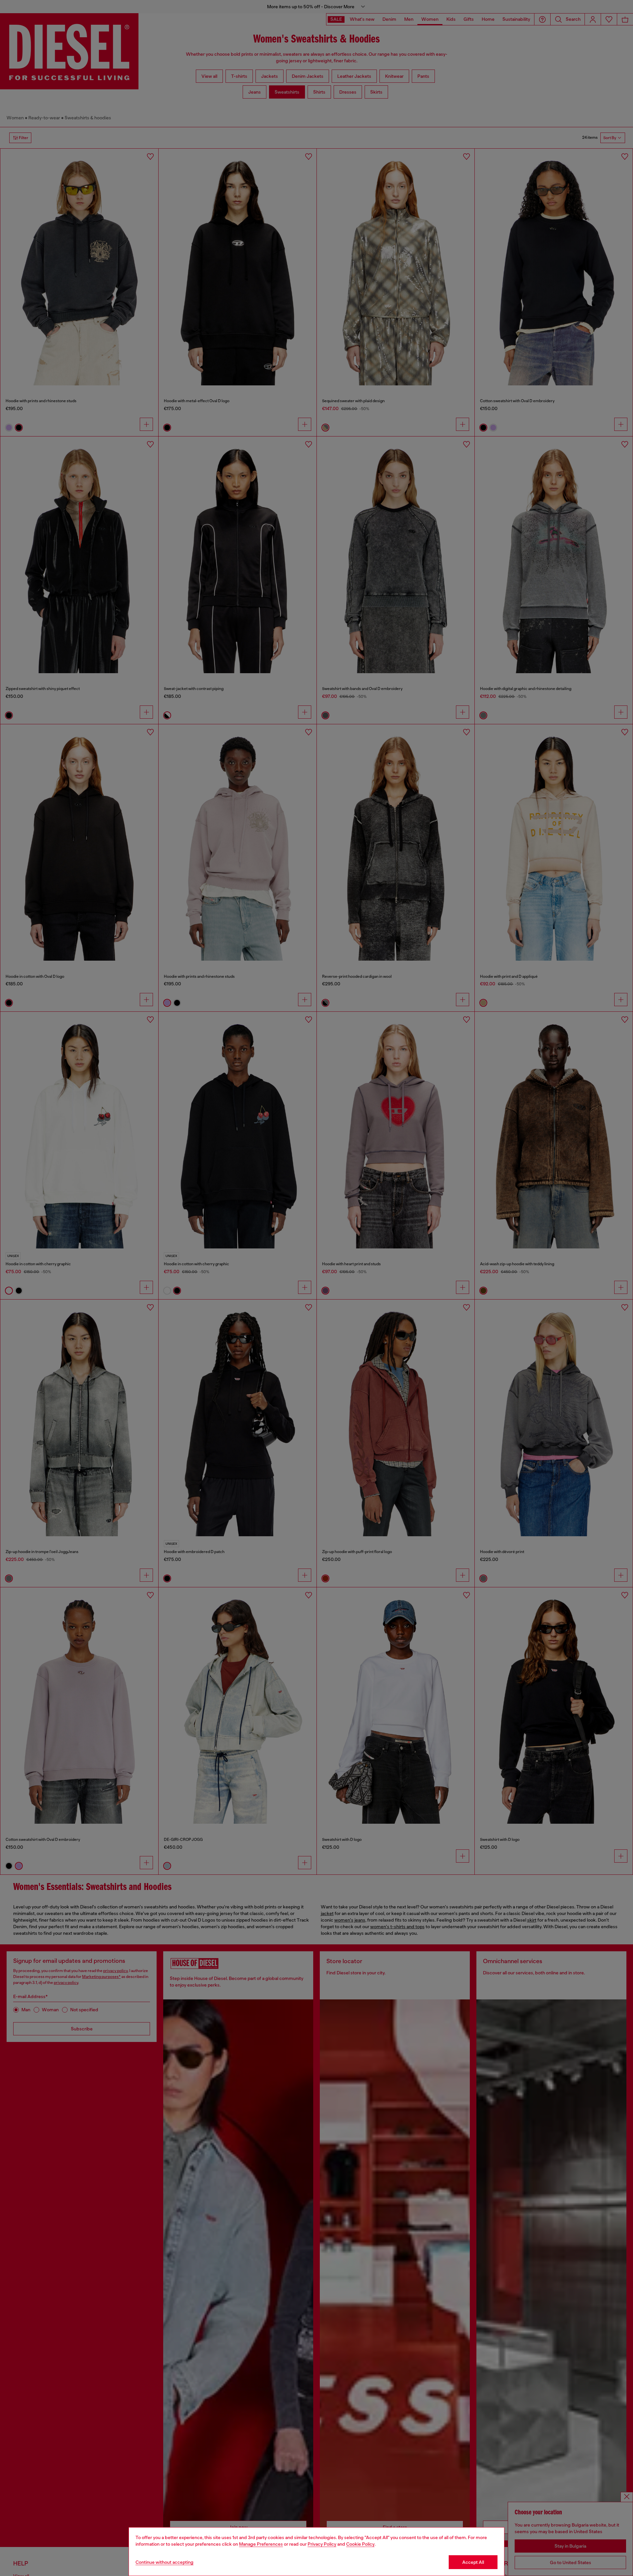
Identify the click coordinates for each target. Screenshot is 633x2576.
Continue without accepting (165, 2562)
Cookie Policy (360, 2544)
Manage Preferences (261, 2544)
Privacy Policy (322, 2544)
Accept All (473, 2562)
